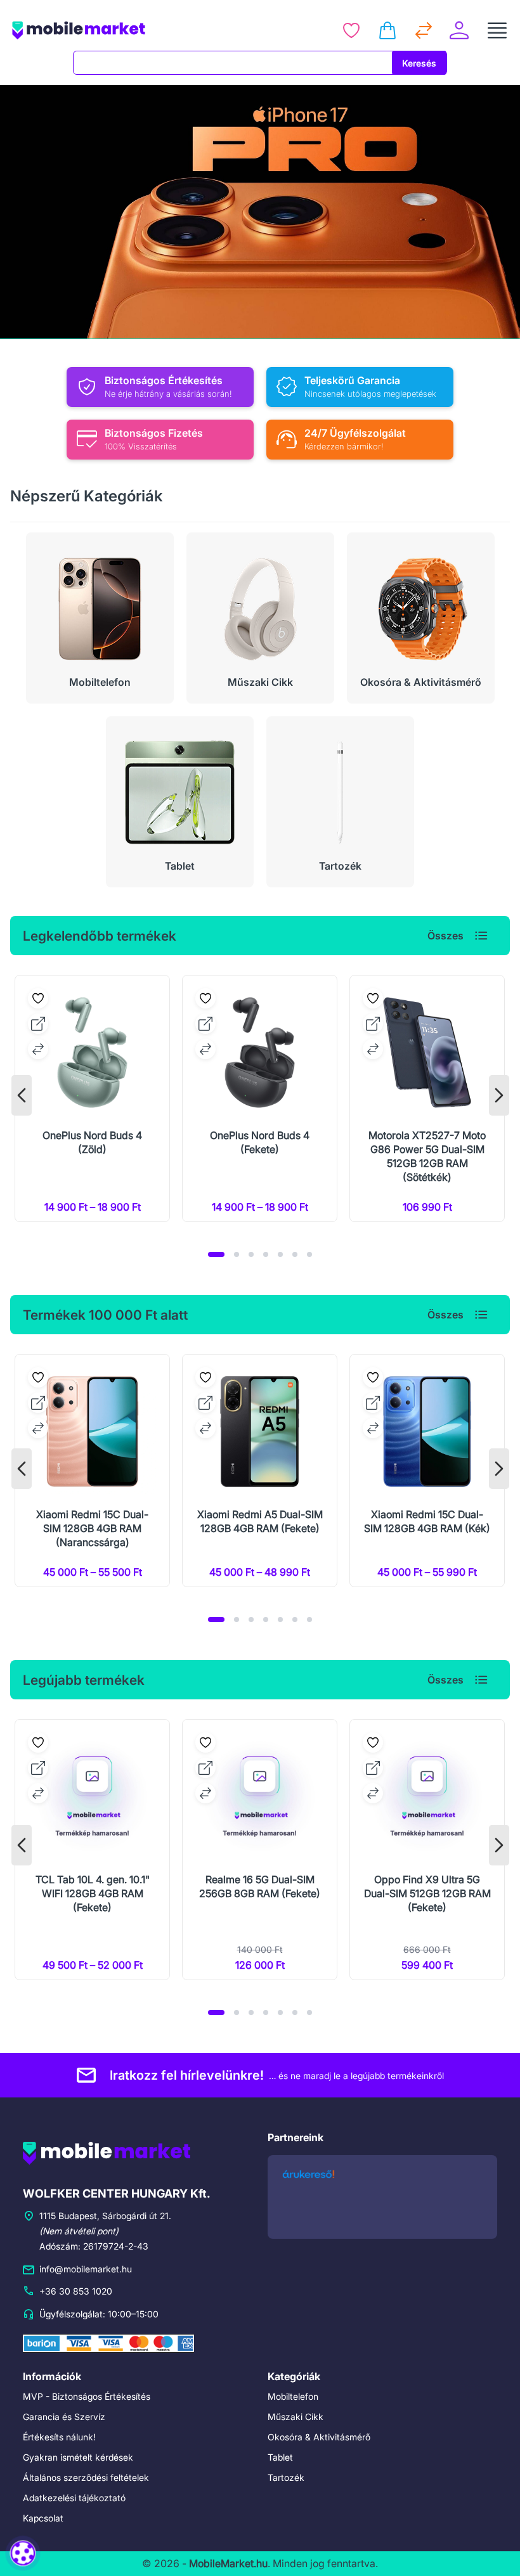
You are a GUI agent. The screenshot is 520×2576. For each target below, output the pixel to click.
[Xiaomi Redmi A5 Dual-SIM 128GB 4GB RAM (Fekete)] (260, 1471)
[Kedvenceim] (351, 30)
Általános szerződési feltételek (86, 2477)
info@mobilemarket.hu (86, 2269)
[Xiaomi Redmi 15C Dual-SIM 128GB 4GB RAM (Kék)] (427, 1471)
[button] (216, 1254)
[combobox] (233, 63)
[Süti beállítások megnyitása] (23, 2553)
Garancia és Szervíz (64, 2417)
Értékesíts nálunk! (59, 2437)
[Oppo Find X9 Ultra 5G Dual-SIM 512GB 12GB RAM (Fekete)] (427, 1850)
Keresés (419, 63)
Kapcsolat (43, 2518)
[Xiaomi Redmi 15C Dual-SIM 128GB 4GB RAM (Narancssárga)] (92, 1471)
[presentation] (22, 1095)
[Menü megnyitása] (497, 30)
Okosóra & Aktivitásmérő (319, 2437)
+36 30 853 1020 (76, 2291)
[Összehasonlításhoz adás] (38, 1049)
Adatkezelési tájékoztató (74, 2498)
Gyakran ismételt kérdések (78, 2457)
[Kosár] (387, 30)
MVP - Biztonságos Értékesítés (87, 2396)
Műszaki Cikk (296, 2417)
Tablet (280, 2457)
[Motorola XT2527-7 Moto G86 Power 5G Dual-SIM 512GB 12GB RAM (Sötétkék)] (427, 1098)
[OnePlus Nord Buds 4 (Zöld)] (92, 1098)
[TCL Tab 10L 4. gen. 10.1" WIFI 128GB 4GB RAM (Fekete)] (92, 1850)
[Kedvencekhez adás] (38, 998)
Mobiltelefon (293, 2396)
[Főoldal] (120, 30)
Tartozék (286, 2477)
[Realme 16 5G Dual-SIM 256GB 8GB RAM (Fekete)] (260, 1850)
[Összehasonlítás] (424, 30)
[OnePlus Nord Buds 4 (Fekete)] (260, 1098)
